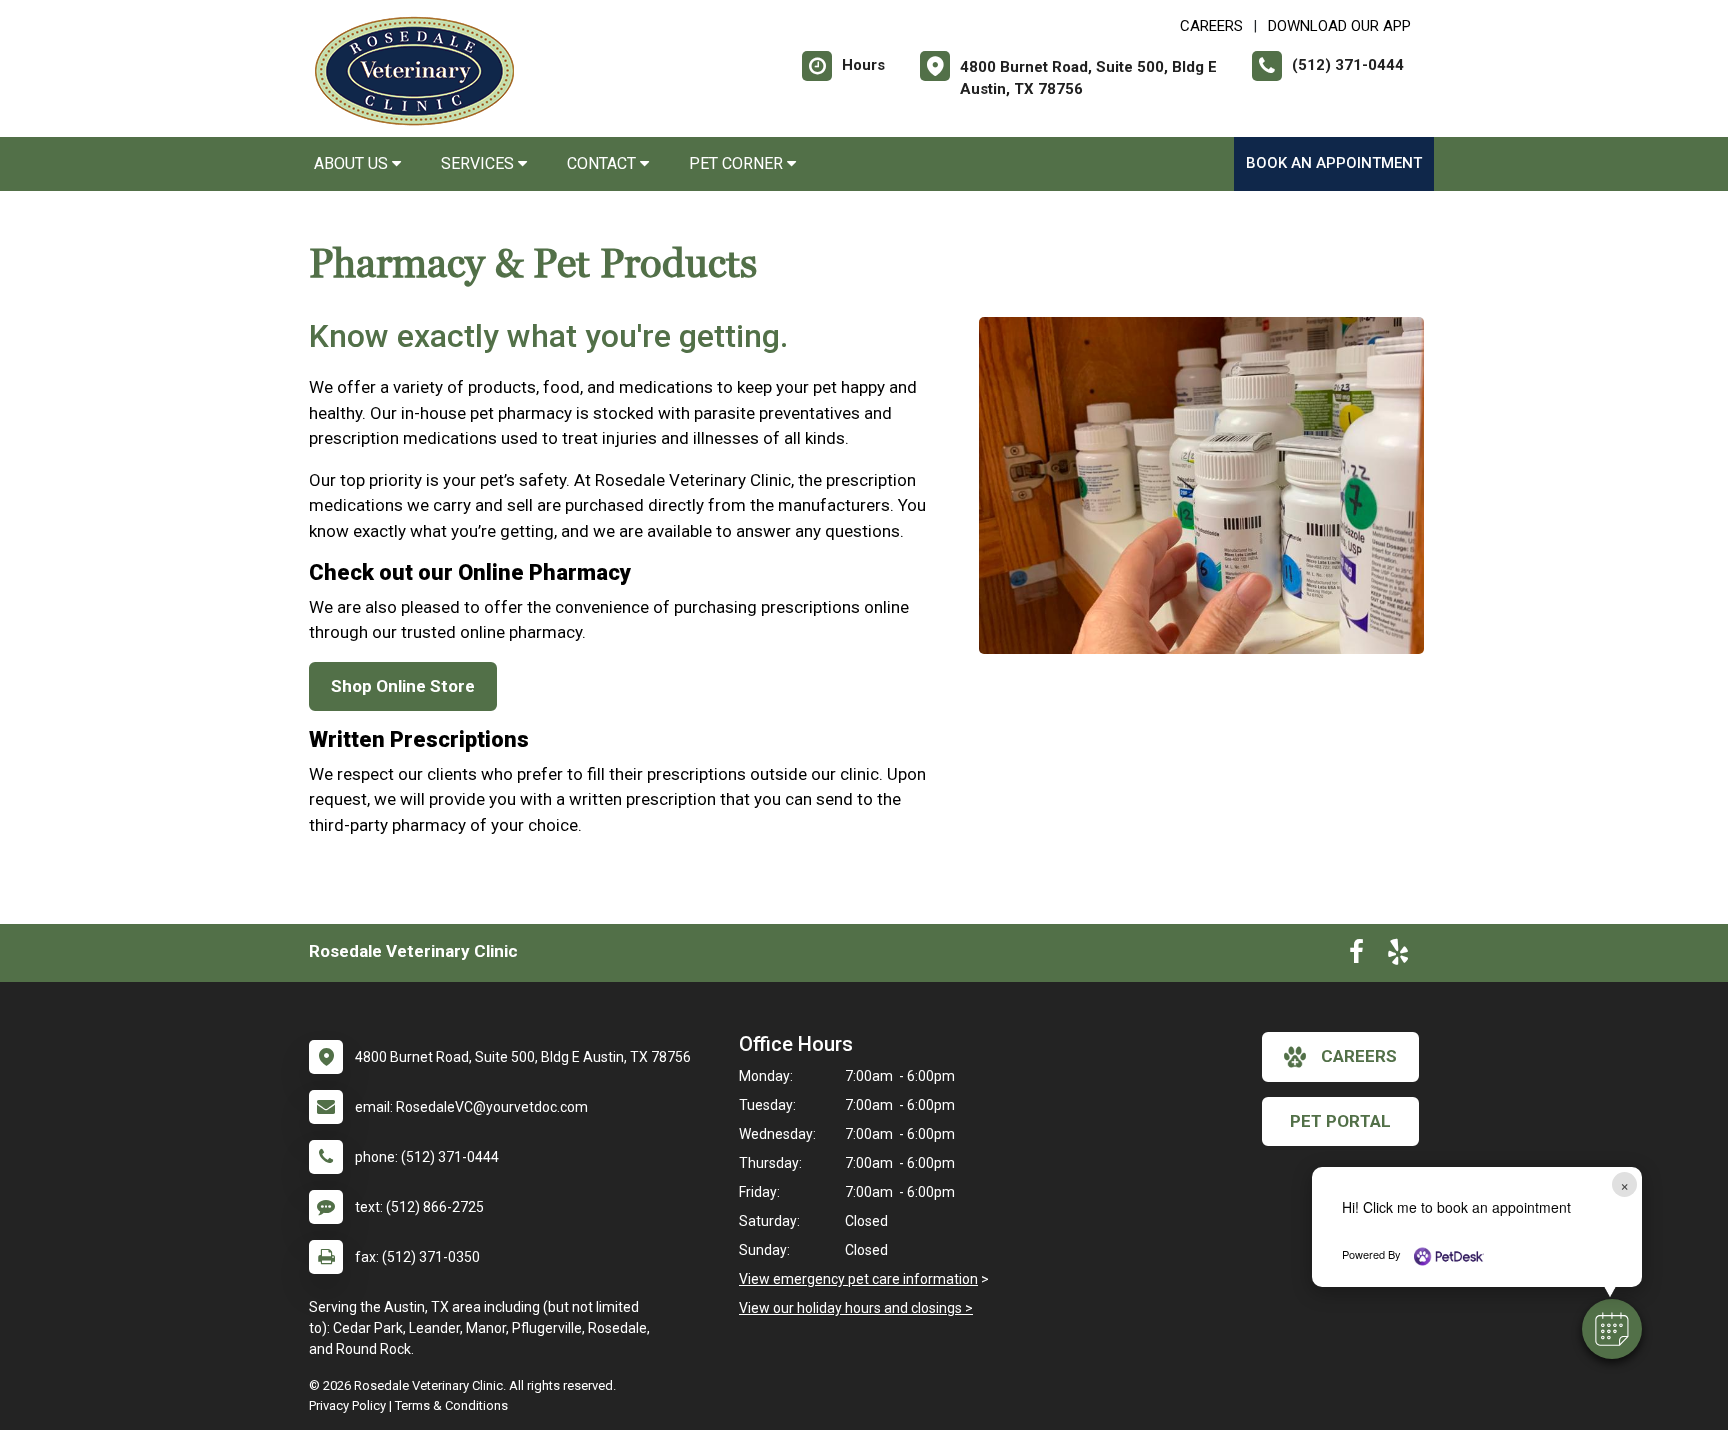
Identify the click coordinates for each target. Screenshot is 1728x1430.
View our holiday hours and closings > (856, 1308)
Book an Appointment (1334, 163)
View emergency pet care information (858, 1279)
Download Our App (1339, 26)
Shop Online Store (403, 686)
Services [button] (479, 163)
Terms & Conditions (451, 1405)
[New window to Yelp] (1398, 956)
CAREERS (1211, 26)
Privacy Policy (347, 1405)
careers (1359, 1056)
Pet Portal (1340, 1121)
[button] (1612, 1329)
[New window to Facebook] (1356, 956)
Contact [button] (603, 163)
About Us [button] (353, 163)
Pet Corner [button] (738, 163)
